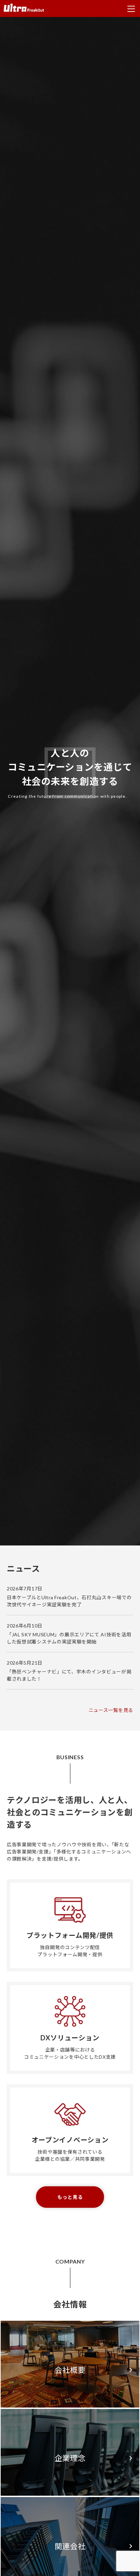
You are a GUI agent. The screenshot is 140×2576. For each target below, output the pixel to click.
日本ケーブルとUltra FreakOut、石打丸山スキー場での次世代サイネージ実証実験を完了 (69, 1601)
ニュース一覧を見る (111, 1710)
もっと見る (70, 2197)
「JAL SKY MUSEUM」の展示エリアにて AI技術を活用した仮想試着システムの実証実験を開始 (69, 1638)
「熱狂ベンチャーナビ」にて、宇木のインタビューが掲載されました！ (69, 1675)
